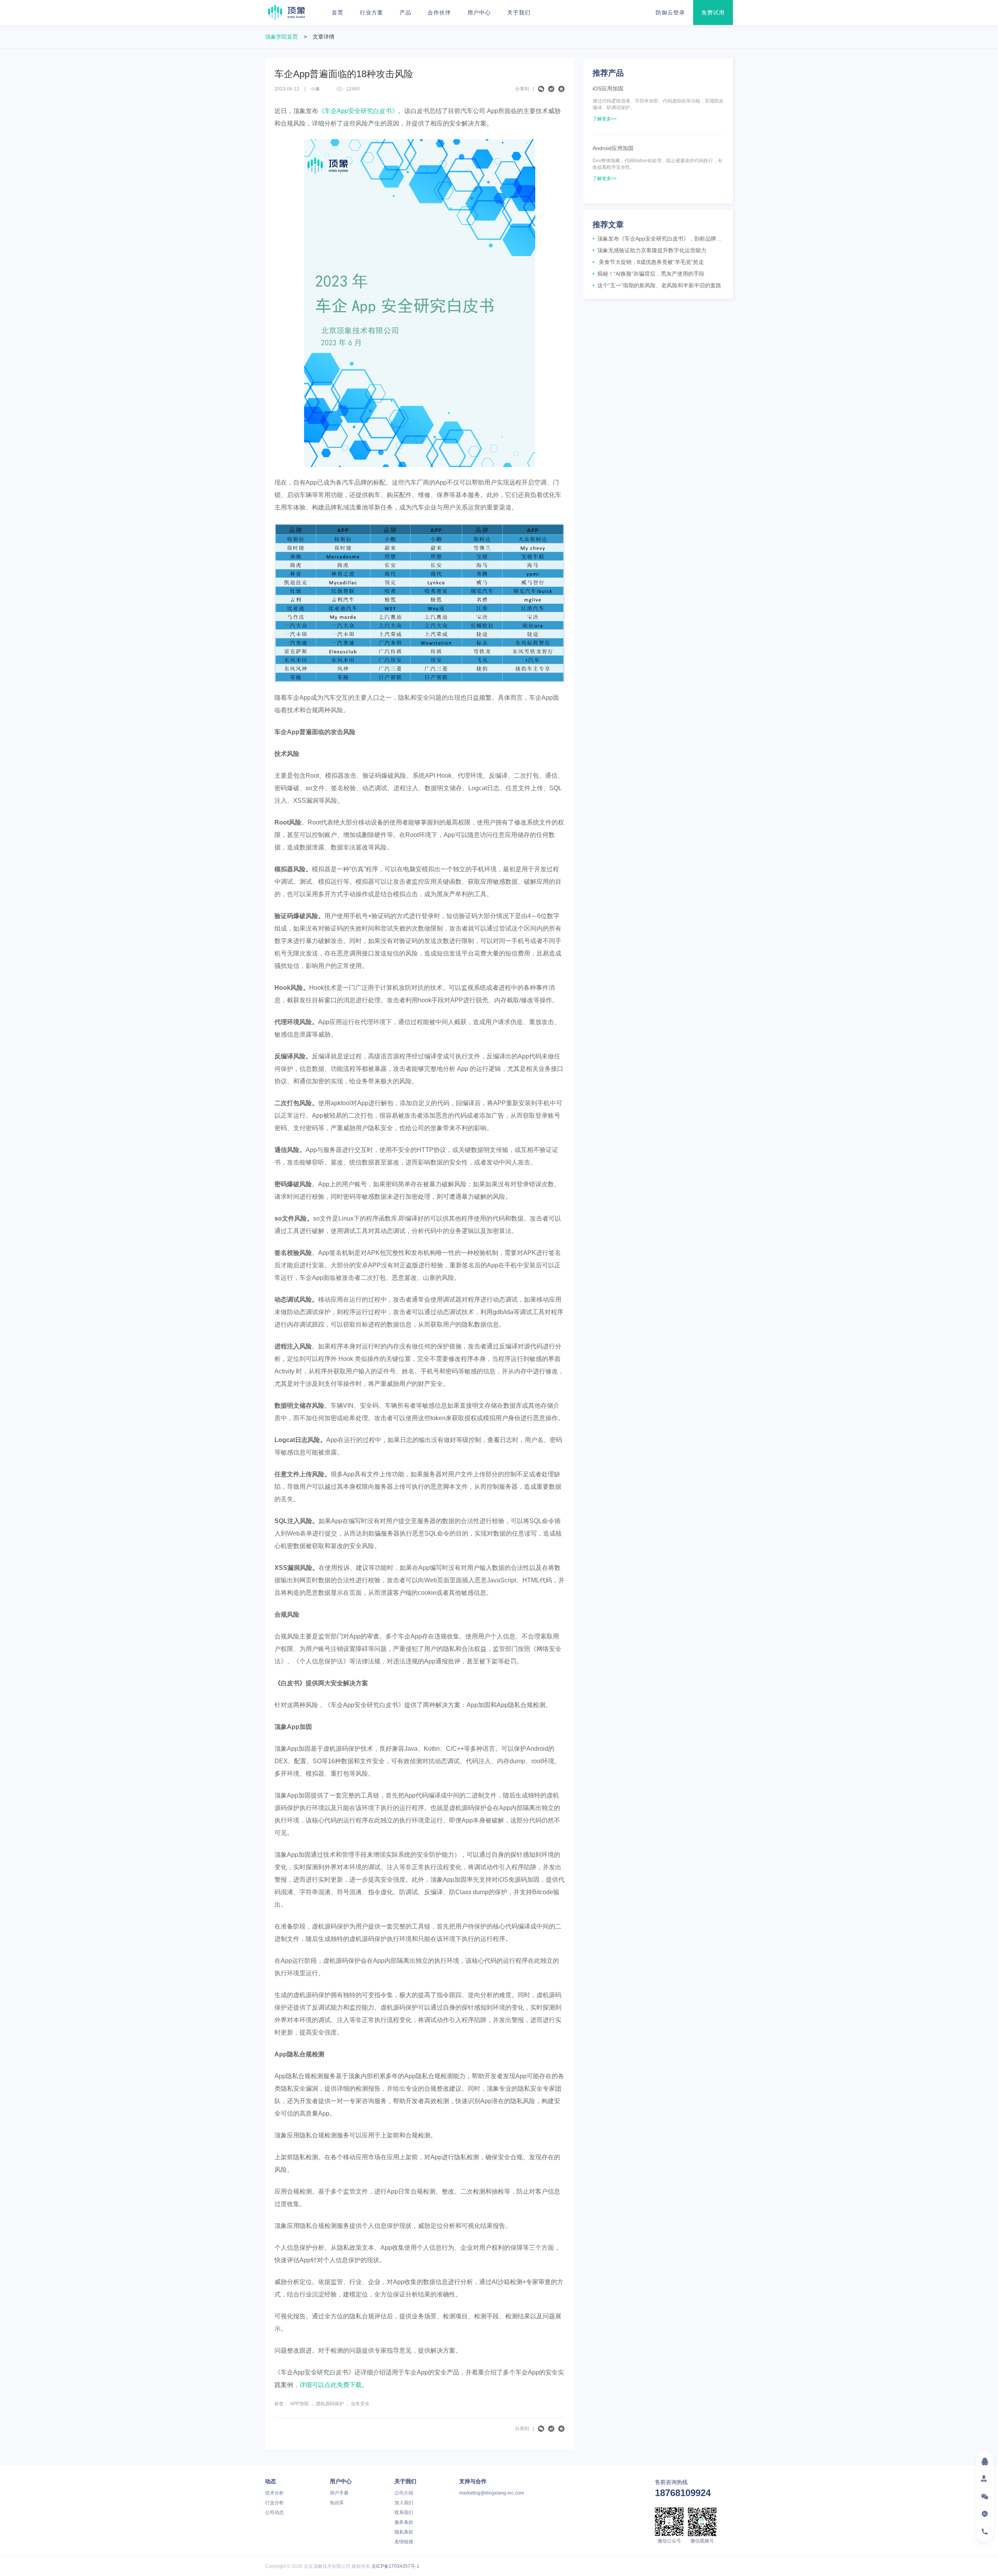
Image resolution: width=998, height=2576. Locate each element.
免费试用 (713, 12)
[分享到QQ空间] (561, 89)
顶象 (287, 12)
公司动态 (274, 2512)
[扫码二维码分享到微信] (541, 89)
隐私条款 (404, 2532)
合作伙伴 (439, 12)
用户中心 (479, 12)
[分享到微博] (551, 89)
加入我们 (404, 2503)
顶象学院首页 (281, 37)
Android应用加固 (613, 148)
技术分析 (274, 2493)
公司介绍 (404, 2493)
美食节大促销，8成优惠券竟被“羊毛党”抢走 (648, 262)
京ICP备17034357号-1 (395, 2566)
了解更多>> (605, 119)
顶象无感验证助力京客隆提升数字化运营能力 (649, 250)
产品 (405, 12)
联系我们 (404, 2512)
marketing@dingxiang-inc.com (492, 2493)
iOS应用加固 (608, 88)
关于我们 (519, 12)
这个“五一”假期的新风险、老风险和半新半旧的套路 (657, 285)
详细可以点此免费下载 (331, 2385)
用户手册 (339, 2493)
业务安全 (360, 2404)
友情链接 (404, 2542)
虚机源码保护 (330, 2404)
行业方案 (372, 12)
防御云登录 (670, 12)
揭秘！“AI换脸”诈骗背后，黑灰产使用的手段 (649, 274)
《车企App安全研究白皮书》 (358, 111)
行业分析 (274, 2503)
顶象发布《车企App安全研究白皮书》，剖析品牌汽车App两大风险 (658, 239)
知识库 (337, 2503)
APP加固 (299, 2404)
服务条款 (404, 2522)
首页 (338, 12)
